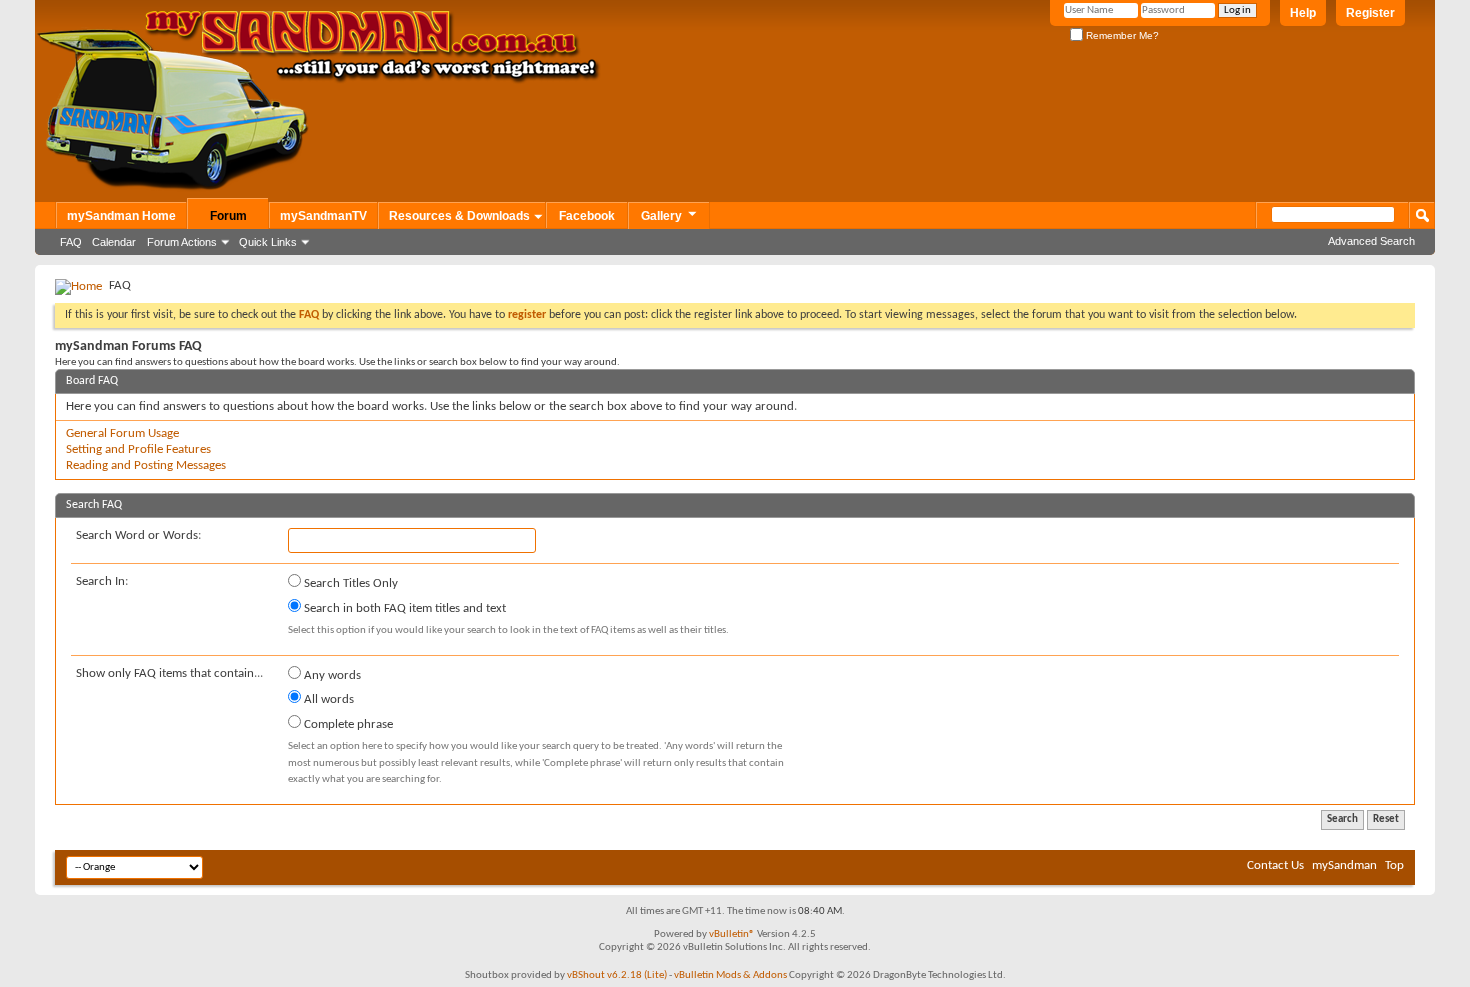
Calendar (114, 242)
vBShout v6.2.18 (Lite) (617, 975)
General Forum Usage (122, 433)
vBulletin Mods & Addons (730, 975)
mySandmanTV (323, 216)
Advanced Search (1371, 241)
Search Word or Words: (138, 535)
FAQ (71, 242)
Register (1370, 13)
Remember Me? (1121, 35)
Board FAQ (92, 381)
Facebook (587, 216)
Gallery (661, 216)
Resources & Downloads (459, 216)
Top (1394, 865)
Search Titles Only (349, 583)
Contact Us (1275, 865)
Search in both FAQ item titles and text (403, 608)
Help (1303, 13)
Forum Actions (182, 242)
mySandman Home (121, 216)
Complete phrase (347, 724)
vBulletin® (732, 934)
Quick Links (268, 242)
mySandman (1344, 865)
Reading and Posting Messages (146, 465)
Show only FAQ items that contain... (169, 673)
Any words (331, 675)
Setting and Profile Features (138, 449)
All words (327, 699)
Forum (228, 216)
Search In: (102, 581)
